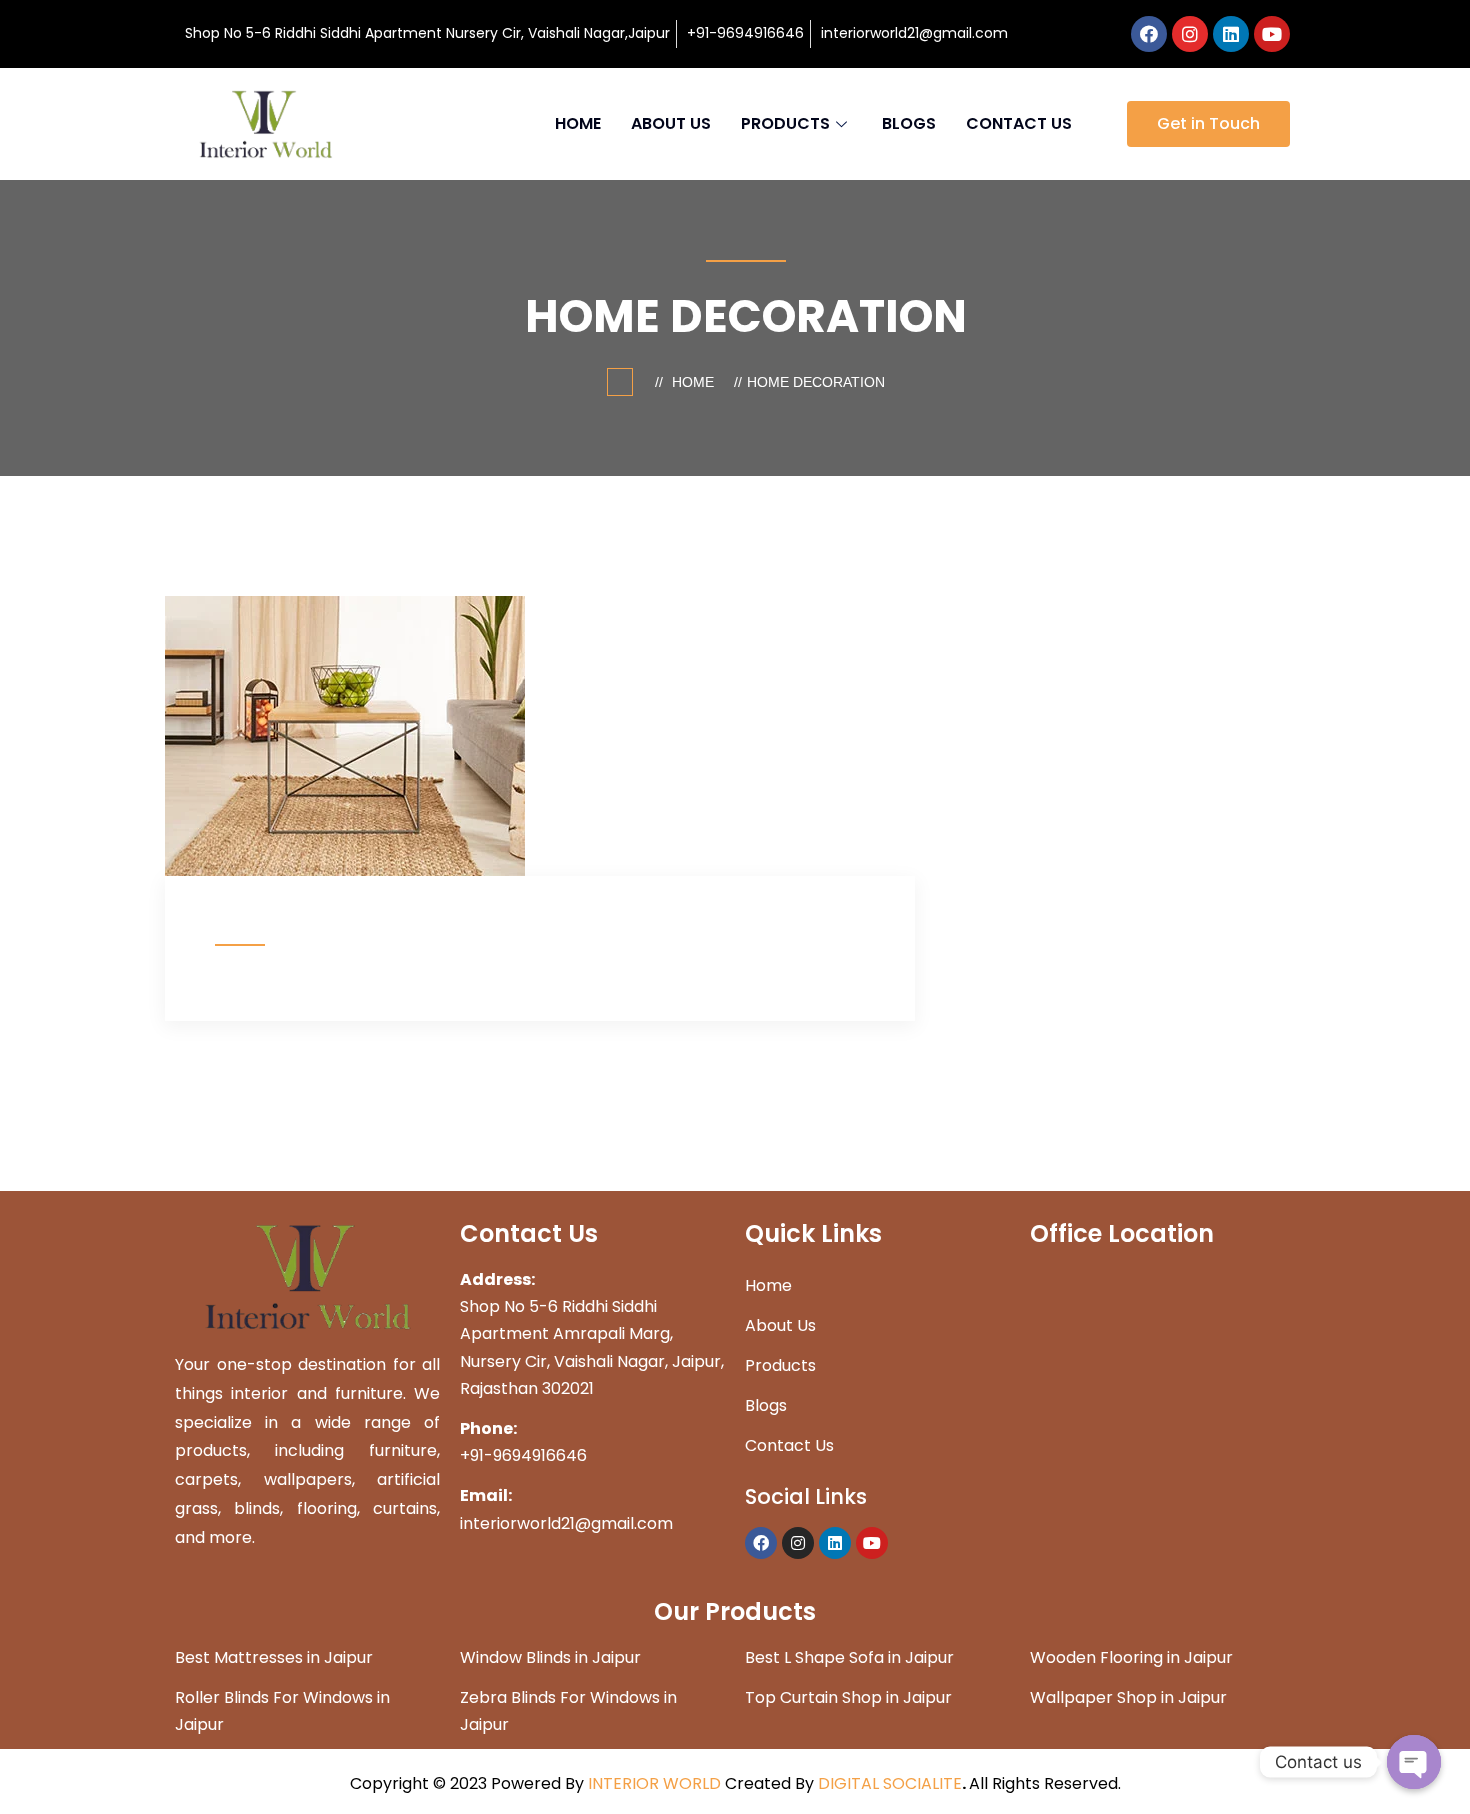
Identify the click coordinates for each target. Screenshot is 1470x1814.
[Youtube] (1272, 34)
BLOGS (909, 123)
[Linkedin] (1231, 34)
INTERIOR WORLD (654, 1783)
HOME (578, 123)
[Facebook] (1149, 34)
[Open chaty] (1414, 1762)
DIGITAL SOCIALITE (890, 1783)
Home (697, 382)
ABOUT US (671, 123)
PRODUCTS (785, 123)
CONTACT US (1019, 123)
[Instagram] (1190, 34)
